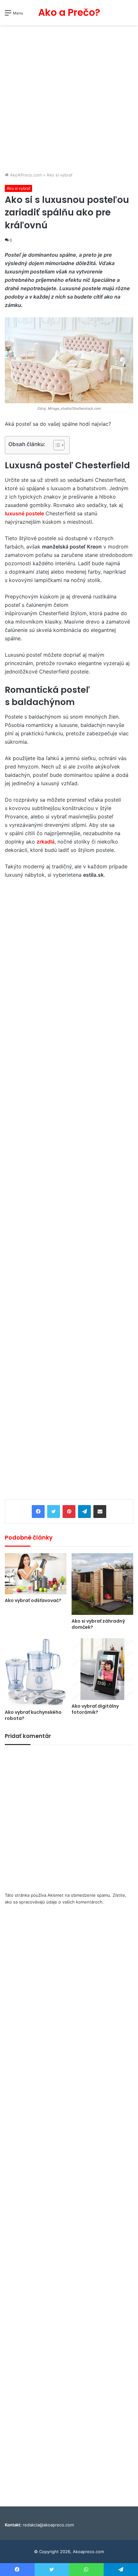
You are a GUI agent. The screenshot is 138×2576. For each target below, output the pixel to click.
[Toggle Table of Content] (56, 445)
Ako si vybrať (60, 175)
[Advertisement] (69, 99)
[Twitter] (54, 1512)
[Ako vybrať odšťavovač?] (36, 1574)
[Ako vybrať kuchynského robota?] (36, 1672)
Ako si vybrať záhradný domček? (98, 1624)
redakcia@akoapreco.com (48, 2525)
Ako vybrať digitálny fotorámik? (95, 1709)
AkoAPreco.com (25, 175)
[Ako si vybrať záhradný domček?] (102, 1584)
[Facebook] (38, 1512)
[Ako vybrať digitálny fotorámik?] (102, 1669)
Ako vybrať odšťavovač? (33, 1600)
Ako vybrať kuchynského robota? (33, 1715)
